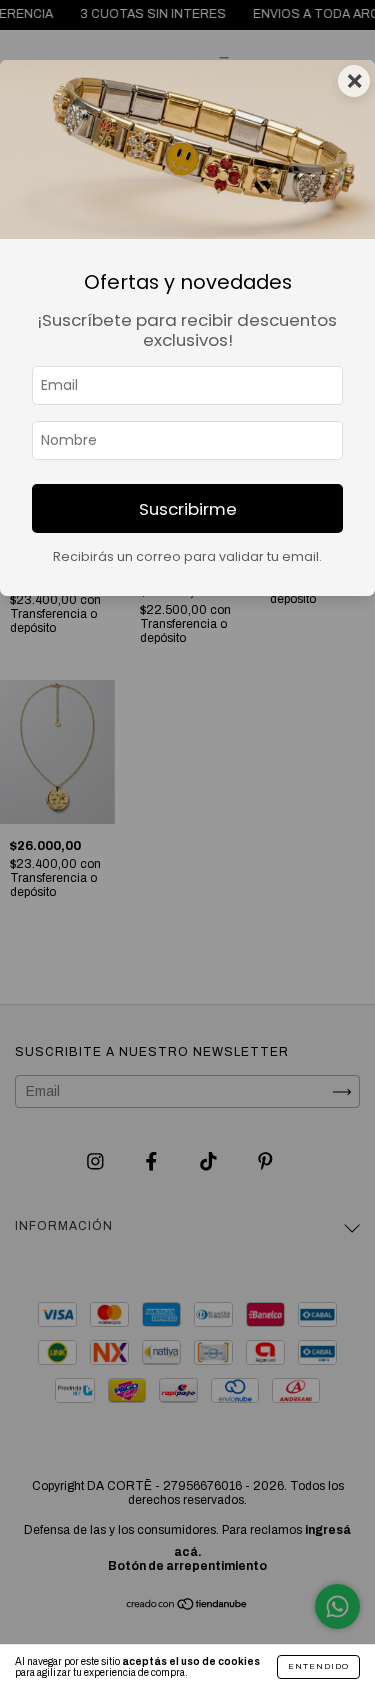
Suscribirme (188, 509)
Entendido (318, 1666)
